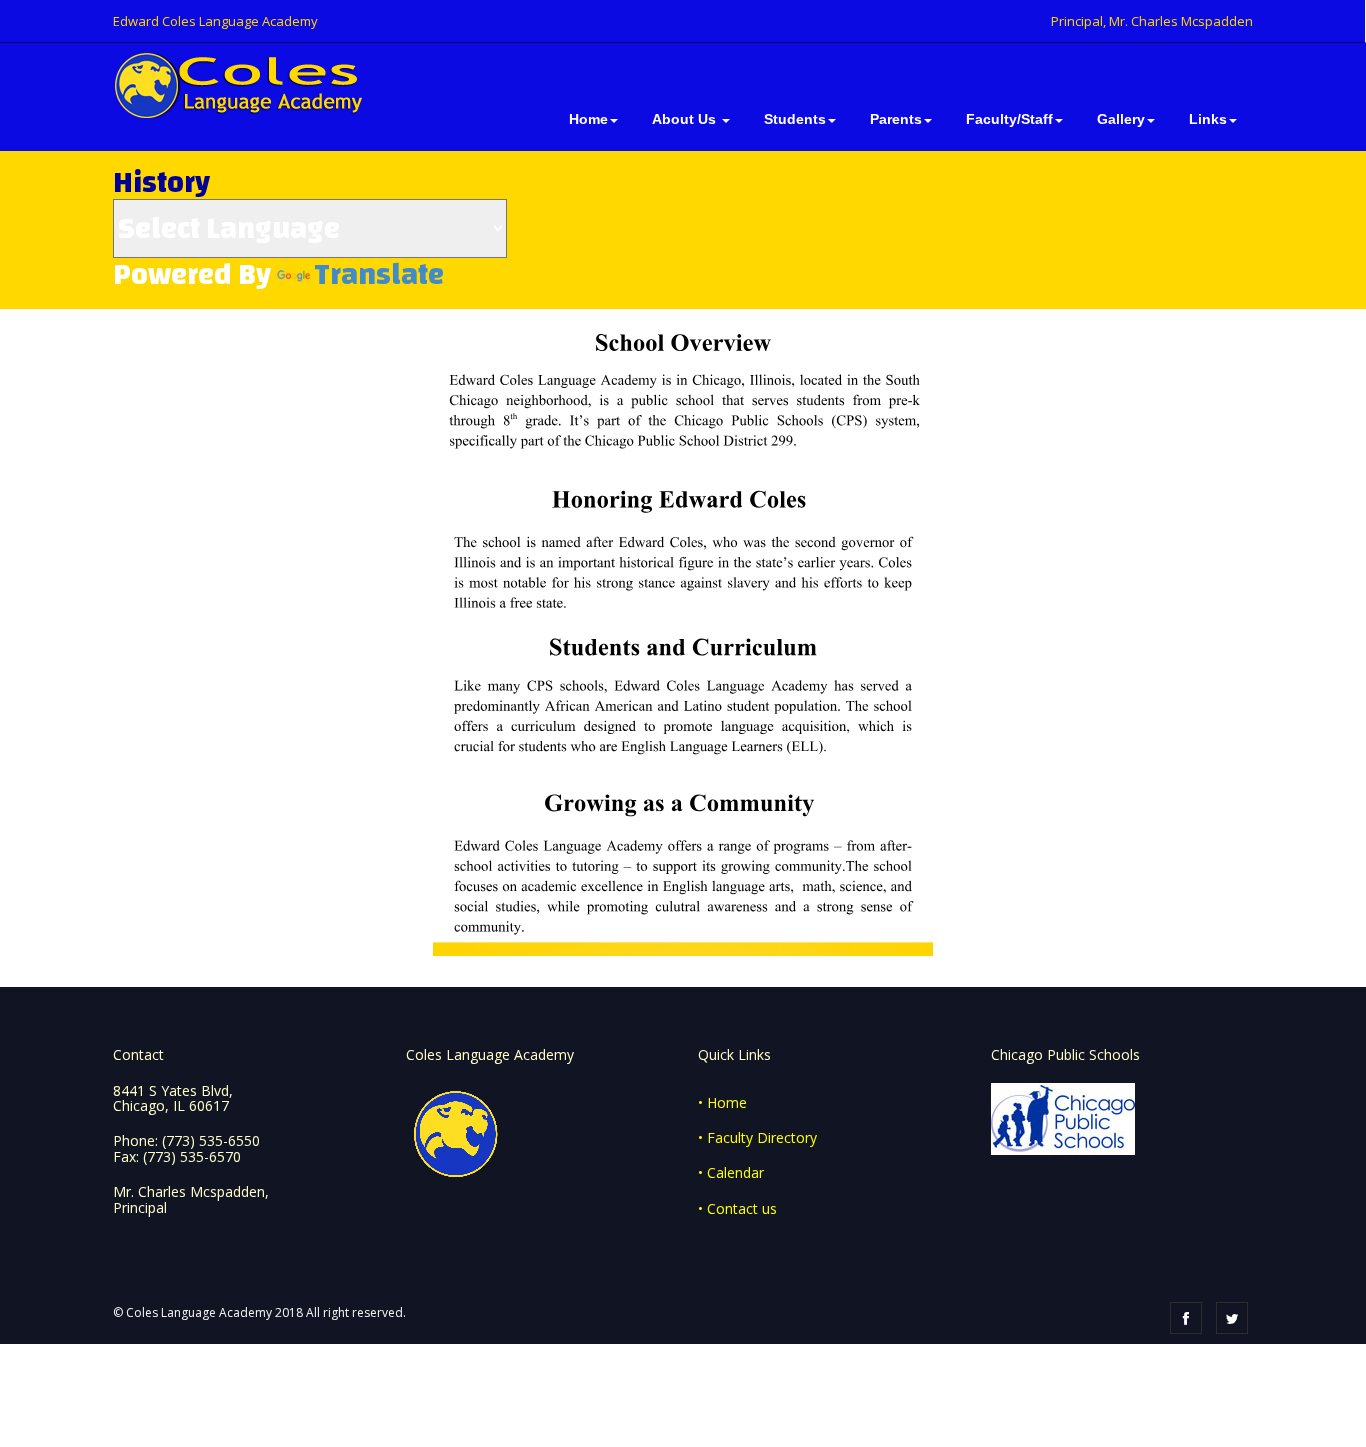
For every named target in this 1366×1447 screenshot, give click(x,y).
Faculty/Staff (1009, 119)
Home (588, 119)
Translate (379, 274)
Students (795, 119)
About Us (686, 119)
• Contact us (737, 1208)
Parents (896, 119)
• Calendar (731, 1172)
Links (1208, 119)
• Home (722, 1102)
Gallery (1121, 119)
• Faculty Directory (757, 1137)
